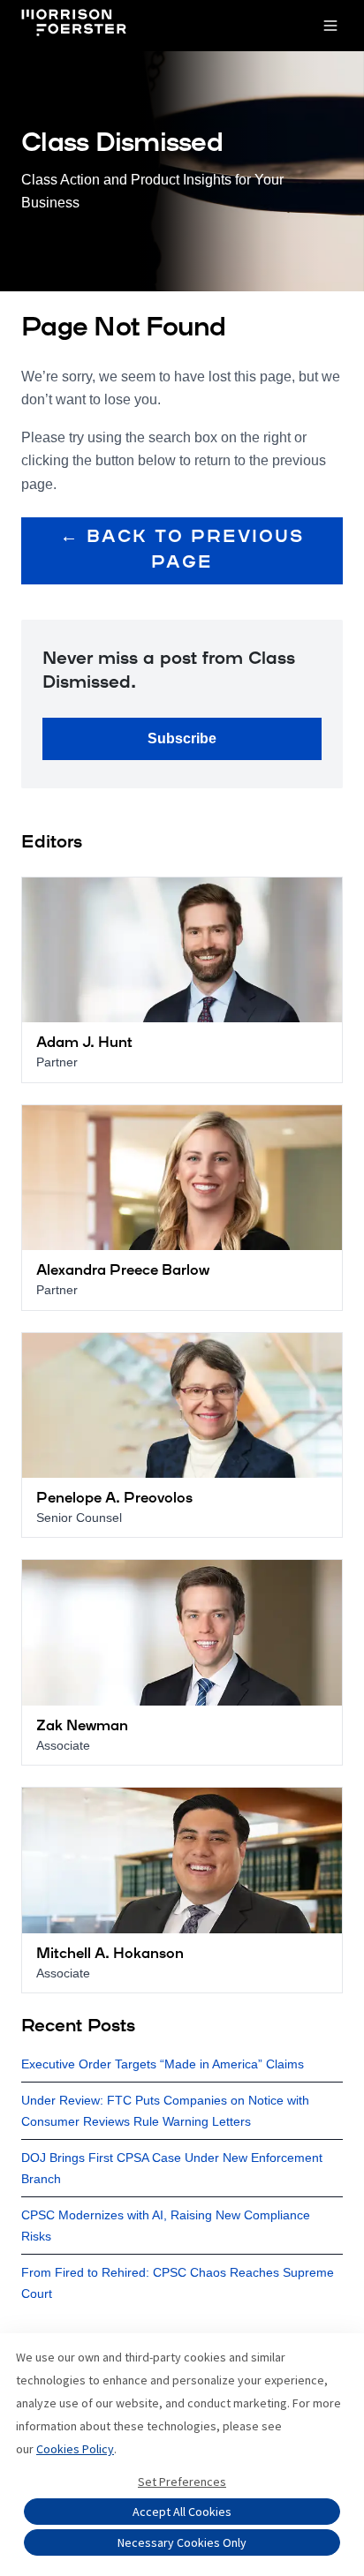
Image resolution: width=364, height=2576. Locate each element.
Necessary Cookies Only (182, 2542)
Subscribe (182, 738)
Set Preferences (182, 2482)
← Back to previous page (182, 550)
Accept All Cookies (182, 2512)
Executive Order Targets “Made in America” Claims (163, 2064)
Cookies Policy (75, 2449)
